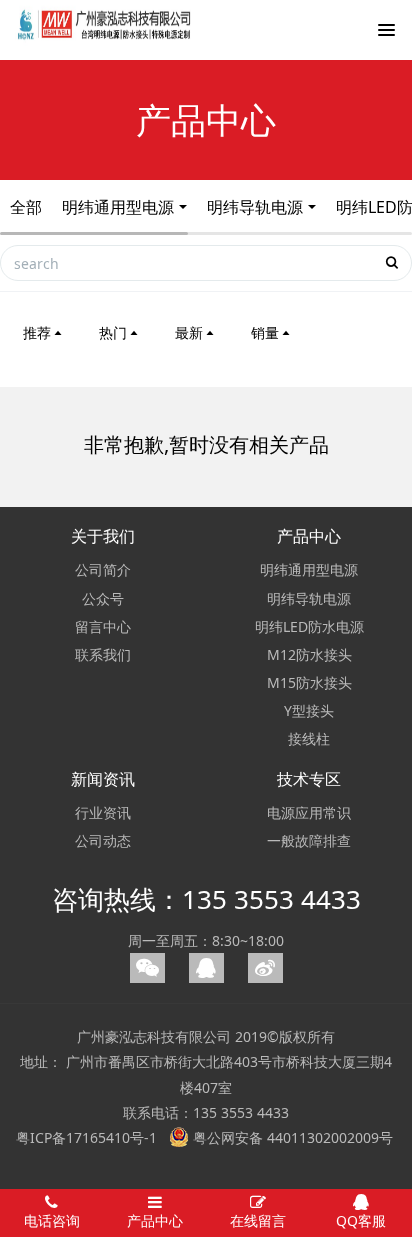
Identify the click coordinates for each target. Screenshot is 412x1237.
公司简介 (103, 569)
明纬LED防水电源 (309, 626)
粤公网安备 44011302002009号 (291, 1137)
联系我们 (103, 654)
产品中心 (309, 536)
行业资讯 (103, 812)
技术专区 (309, 779)
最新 (189, 332)
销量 (265, 332)
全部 (26, 207)
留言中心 (103, 626)
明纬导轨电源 (255, 207)
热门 (113, 332)
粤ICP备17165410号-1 (86, 1137)
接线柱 (309, 738)
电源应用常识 (309, 812)
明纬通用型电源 (118, 207)
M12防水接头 (309, 654)
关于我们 (103, 536)
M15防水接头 (309, 682)
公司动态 (103, 840)
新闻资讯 (103, 779)
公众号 (103, 598)
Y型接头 (309, 710)
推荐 (37, 332)
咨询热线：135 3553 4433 (206, 899)
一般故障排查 (309, 840)
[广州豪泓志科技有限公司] (105, 35)
